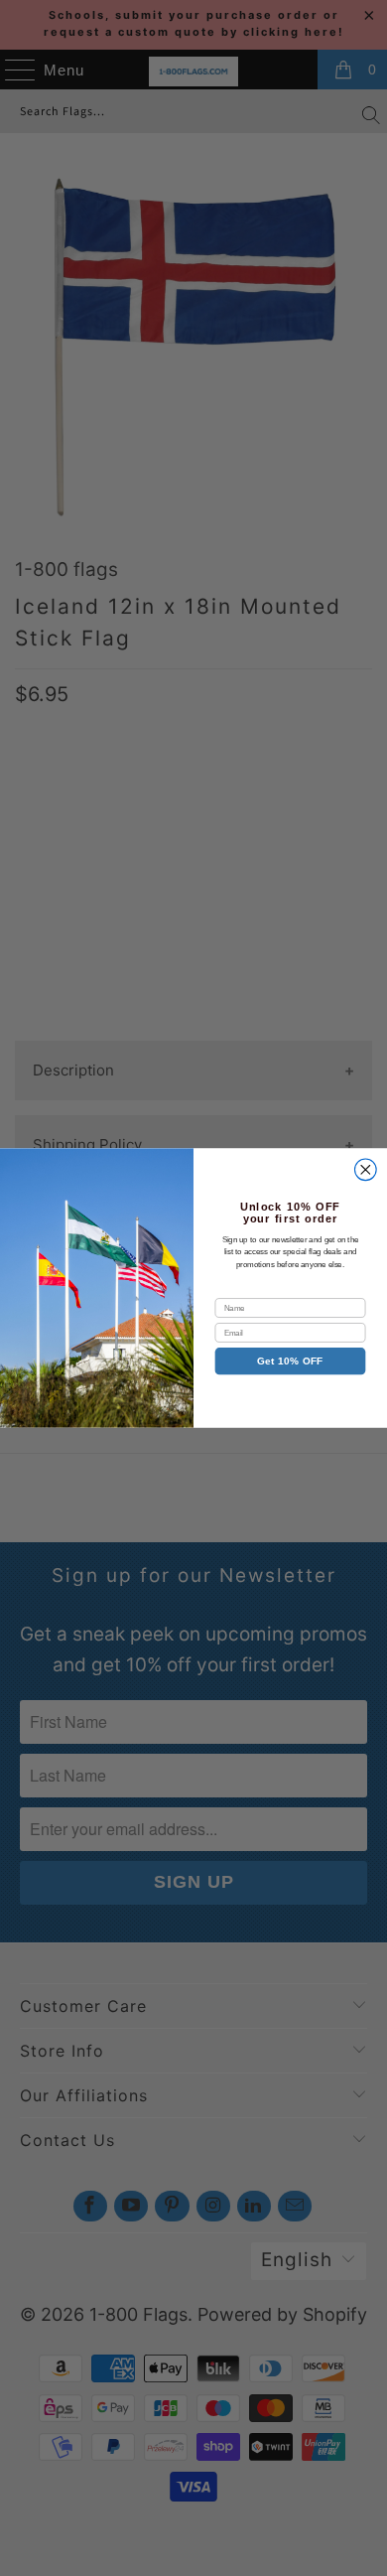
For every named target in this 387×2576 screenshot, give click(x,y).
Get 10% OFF (290, 1361)
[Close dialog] (366, 1170)
